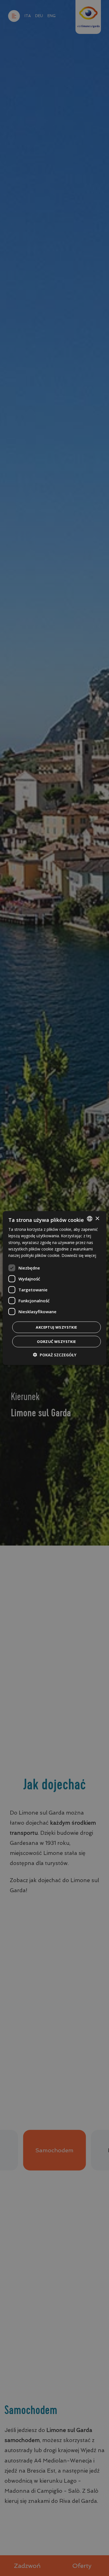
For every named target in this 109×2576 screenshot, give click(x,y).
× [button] (97, 1218)
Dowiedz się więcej (79, 1255)
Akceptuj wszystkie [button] (56, 1327)
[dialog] (55, 1288)
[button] (55, 1355)
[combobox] (89, 1219)
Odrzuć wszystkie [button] (56, 1341)
